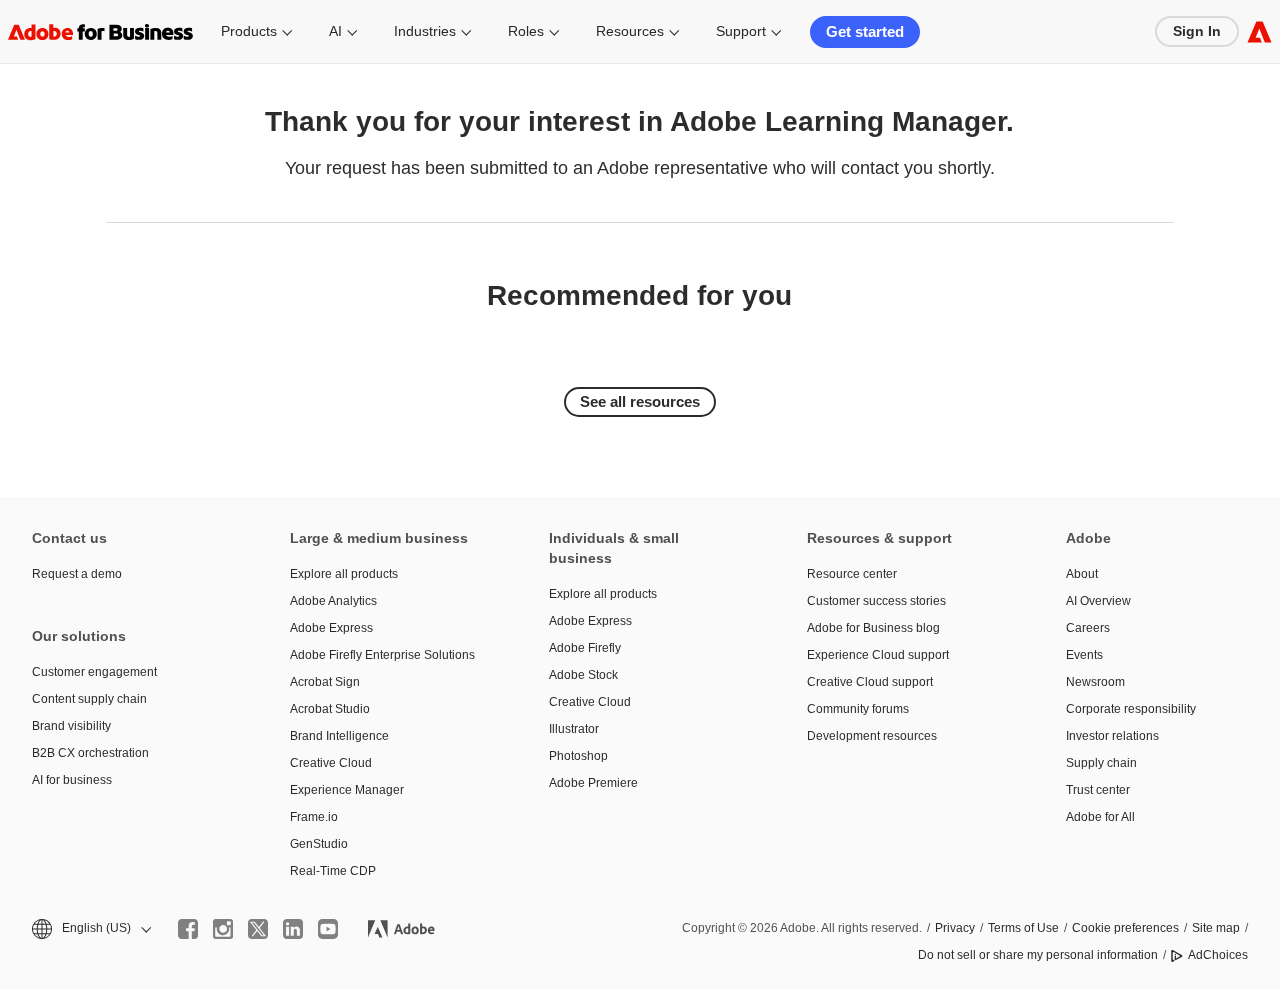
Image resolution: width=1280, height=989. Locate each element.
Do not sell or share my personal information (1038, 955)
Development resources (872, 736)
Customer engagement (94, 672)
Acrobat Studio (330, 709)
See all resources (640, 401)
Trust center (1098, 790)
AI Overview (1098, 601)
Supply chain (1101, 763)
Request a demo (77, 574)
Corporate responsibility (1131, 709)
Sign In (1197, 31)
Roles (526, 31)
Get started (865, 31)
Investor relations (1112, 736)
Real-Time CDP (333, 871)
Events (1084, 655)
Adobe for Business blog (873, 628)
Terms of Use (1023, 928)
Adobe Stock (583, 675)
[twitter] (258, 929)
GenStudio (319, 844)
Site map (1216, 928)
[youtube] (328, 929)
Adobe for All (1100, 817)
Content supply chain (89, 699)
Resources (630, 31)
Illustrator (574, 729)
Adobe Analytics (333, 601)
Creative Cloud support (870, 682)
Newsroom (1095, 682)
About (1082, 574)
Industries (425, 31)
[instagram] (223, 929)
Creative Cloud (331, 763)
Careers (1088, 628)
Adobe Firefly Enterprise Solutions (382, 655)
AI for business (72, 780)
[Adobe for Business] (1259, 31)
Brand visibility (71, 726)
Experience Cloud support (878, 655)
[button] (90, 928)
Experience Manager (347, 790)
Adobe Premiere (593, 783)
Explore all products (344, 574)
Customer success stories (876, 601)
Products (249, 31)
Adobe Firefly (585, 648)
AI (335, 31)
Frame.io (314, 817)
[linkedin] (293, 929)
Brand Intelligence (339, 736)
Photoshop (578, 756)
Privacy (955, 928)
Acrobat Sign (325, 682)
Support (741, 31)
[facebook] (188, 929)
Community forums (858, 709)
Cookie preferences (1125, 928)
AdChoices (1218, 955)
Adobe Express (331, 628)
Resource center (852, 574)
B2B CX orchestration (90, 753)
